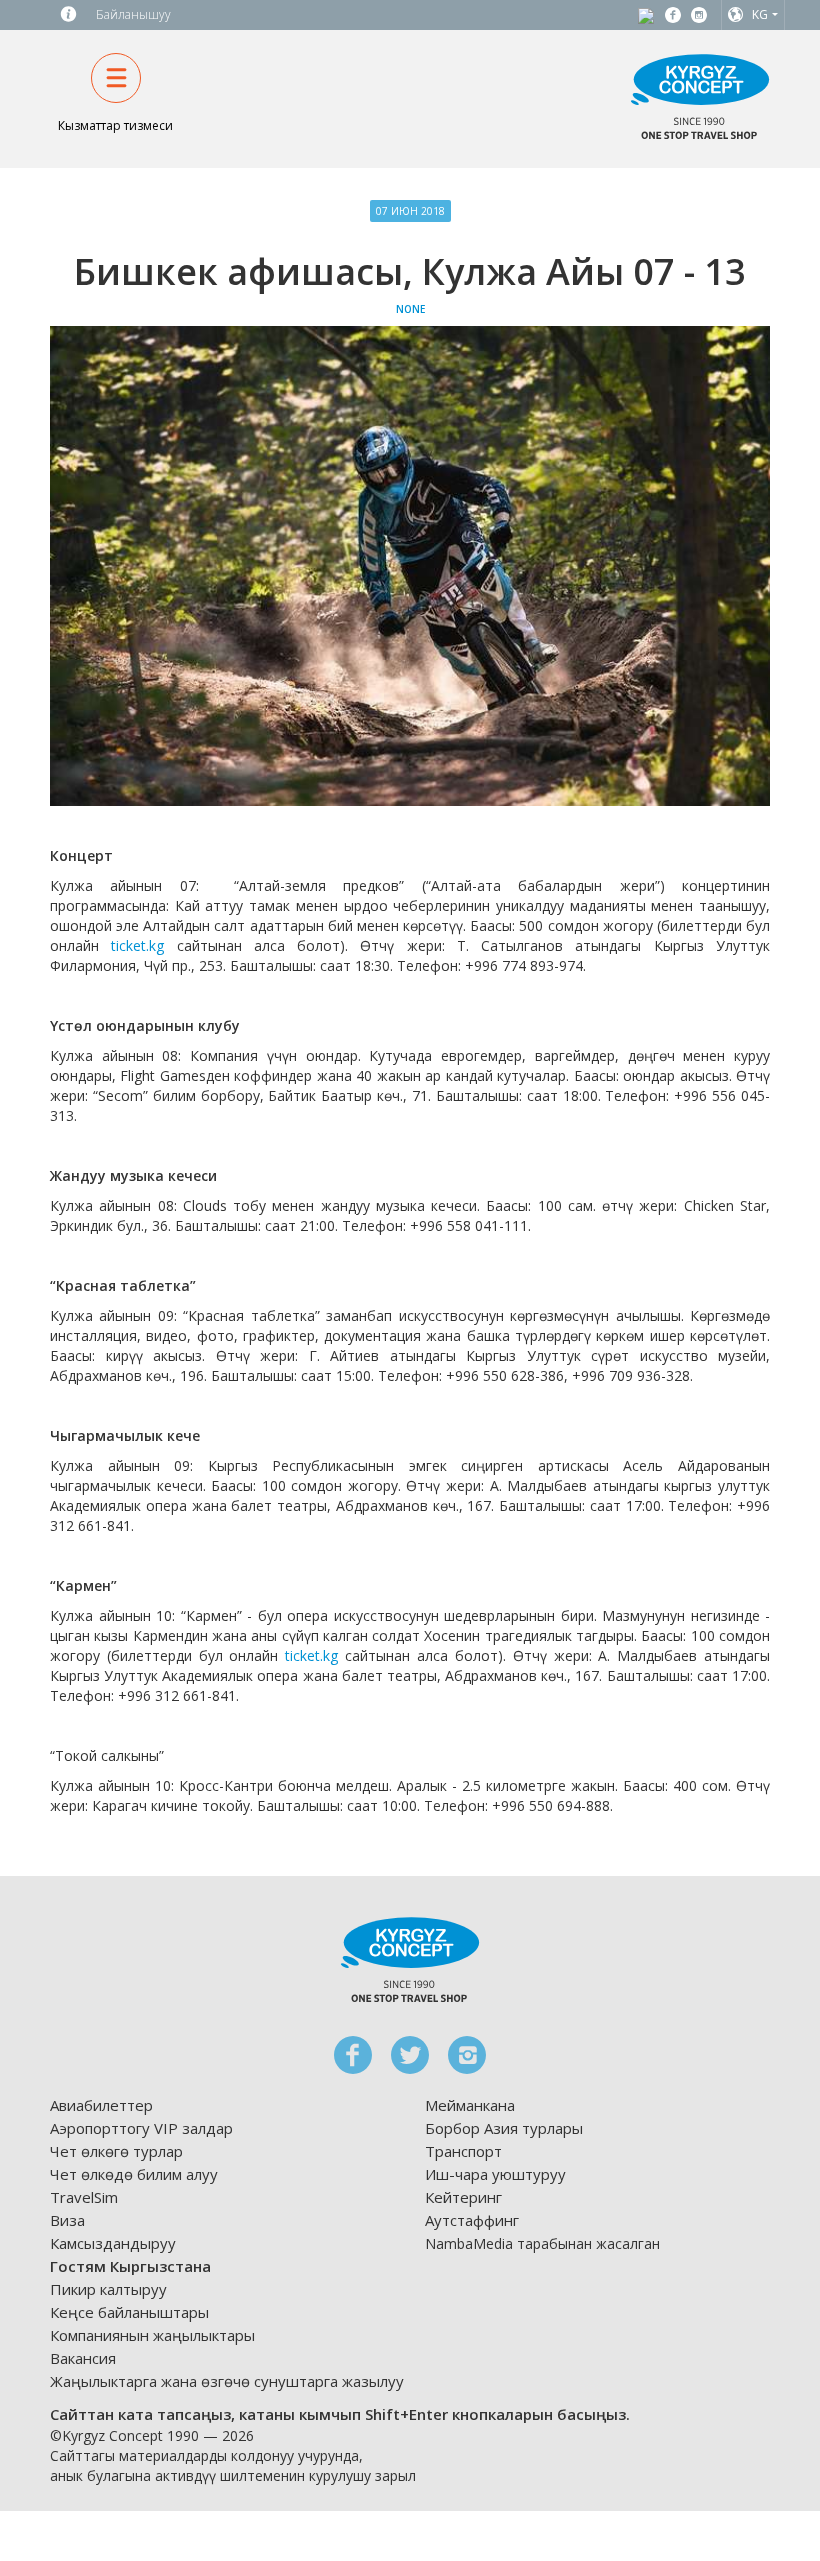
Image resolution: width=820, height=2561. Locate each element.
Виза (67, 2220)
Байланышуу (133, 14)
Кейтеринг (463, 2197)
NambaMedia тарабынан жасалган (542, 2243)
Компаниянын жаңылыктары (152, 2335)
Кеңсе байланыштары (129, 2312)
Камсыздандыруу (113, 2243)
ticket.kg (137, 945)
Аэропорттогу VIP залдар (141, 2128)
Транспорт (463, 2151)
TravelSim (84, 2197)
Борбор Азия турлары (504, 2128)
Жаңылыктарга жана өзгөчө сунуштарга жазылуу (227, 2381)
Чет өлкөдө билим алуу (134, 2174)
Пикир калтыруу (108, 2289)
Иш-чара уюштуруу (495, 2174)
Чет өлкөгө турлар (116, 2151)
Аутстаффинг (472, 2220)
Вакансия (83, 2358)
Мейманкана (470, 2105)
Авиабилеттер (101, 2105)
